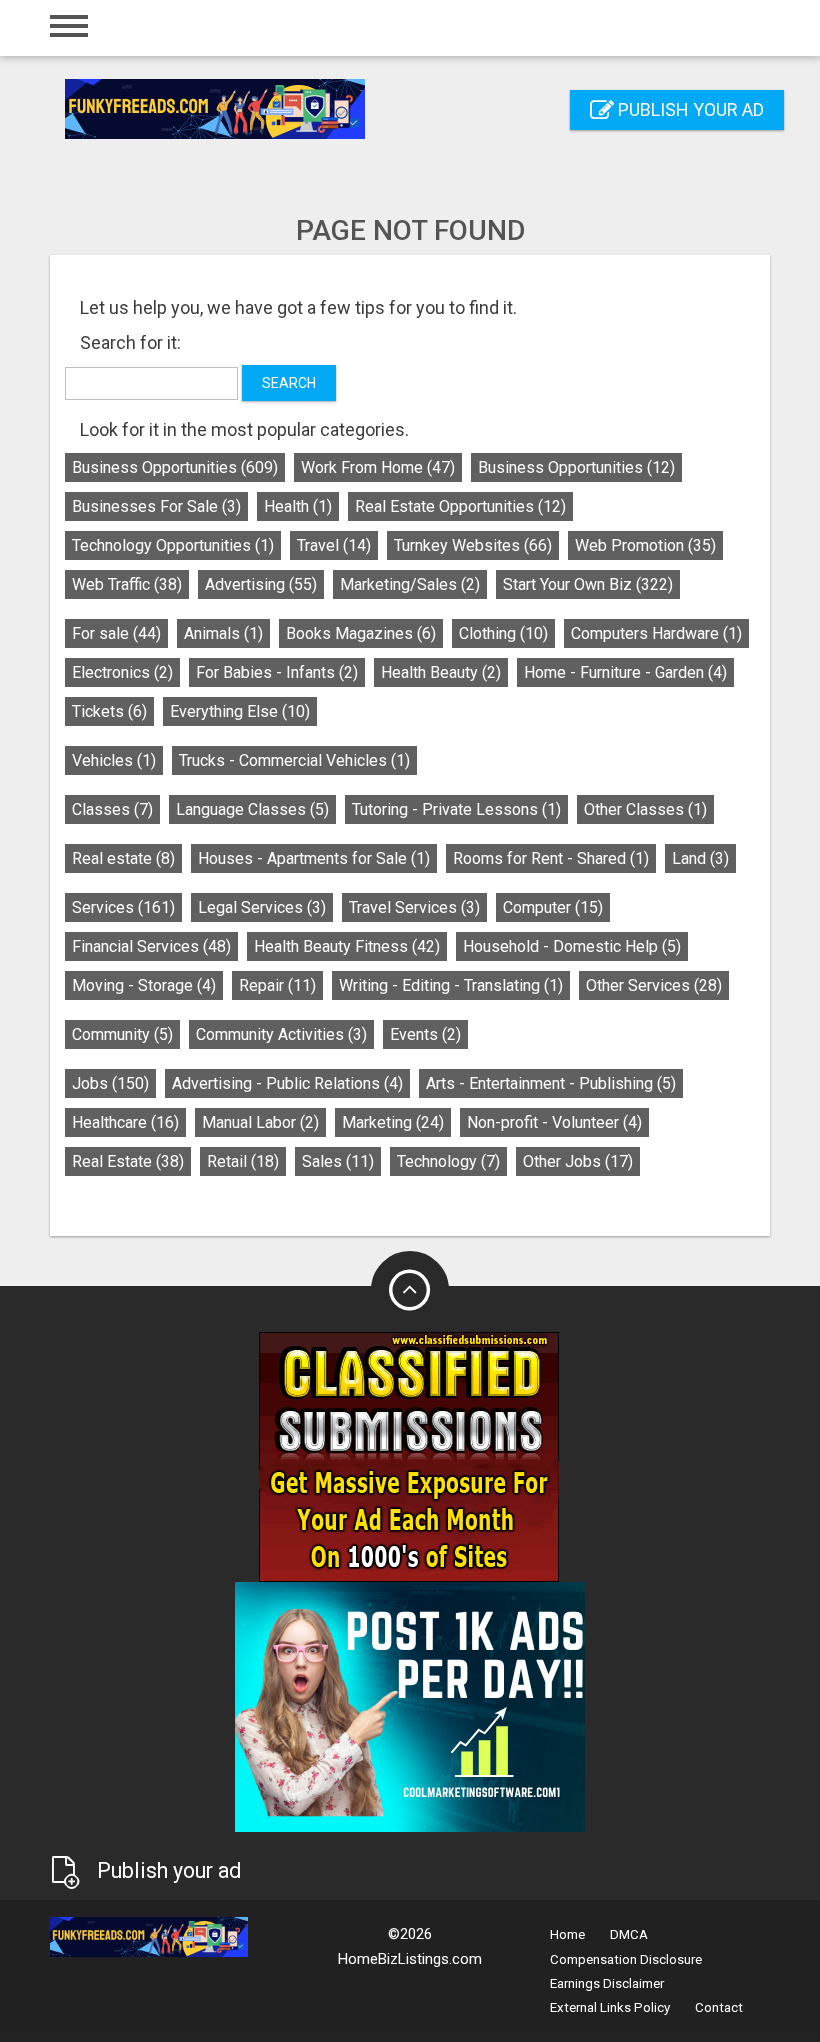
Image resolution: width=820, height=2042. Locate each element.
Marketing (393, 1122)
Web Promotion (645, 545)
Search (289, 383)
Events (425, 1034)
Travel (334, 545)
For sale (116, 633)
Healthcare (125, 1122)
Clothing (503, 633)
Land (700, 858)
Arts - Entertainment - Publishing (551, 1083)
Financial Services (151, 946)
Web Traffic (127, 584)
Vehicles (114, 760)
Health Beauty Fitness (347, 946)
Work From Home (378, 467)
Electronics (122, 672)
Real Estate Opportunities (460, 506)
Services (123, 907)
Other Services (654, 985)
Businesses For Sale (156, 506)
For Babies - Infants (277, 672)
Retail (243, 1161)
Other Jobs (578, 1161)
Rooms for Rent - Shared (551, 858)
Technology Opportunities (173, 545)
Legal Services (262, 907)
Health (298, 506)
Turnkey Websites (473, 545)
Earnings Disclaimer (607, 1983)
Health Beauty (441, 672)
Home (567, 1934)
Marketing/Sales (410, 584)
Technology (448, 1161)
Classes (112, 809)
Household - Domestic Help (572, 946)
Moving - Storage (144, 985)
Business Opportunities (175, 467)
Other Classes (645, 809)
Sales (338, 1161)
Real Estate (128, 1161)
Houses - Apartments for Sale (314, 858)
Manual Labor (260, 1122)
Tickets (109, 711)
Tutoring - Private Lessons (456, 809)
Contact (719, 2007)
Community (122, 1034)
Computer (553, 907)
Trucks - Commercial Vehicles (294, 760)
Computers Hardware (656, 633)
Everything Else (240, 711)
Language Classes (252, 809)
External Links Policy (610, 2007)
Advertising (261, 584)
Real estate (123, 858)
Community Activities (281, 1034)
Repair (277, 985)
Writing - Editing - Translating (451, 985)
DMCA (629, 1934)
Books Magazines (361, 633)
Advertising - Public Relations (287, 1083)
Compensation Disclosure (626, 1959)
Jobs (110, 1083)
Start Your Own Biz (588, 584)
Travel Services (414, 907)
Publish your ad (689, 109)
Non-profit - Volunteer (554, 1122)
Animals (223, 633)
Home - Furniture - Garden (625, 672)
